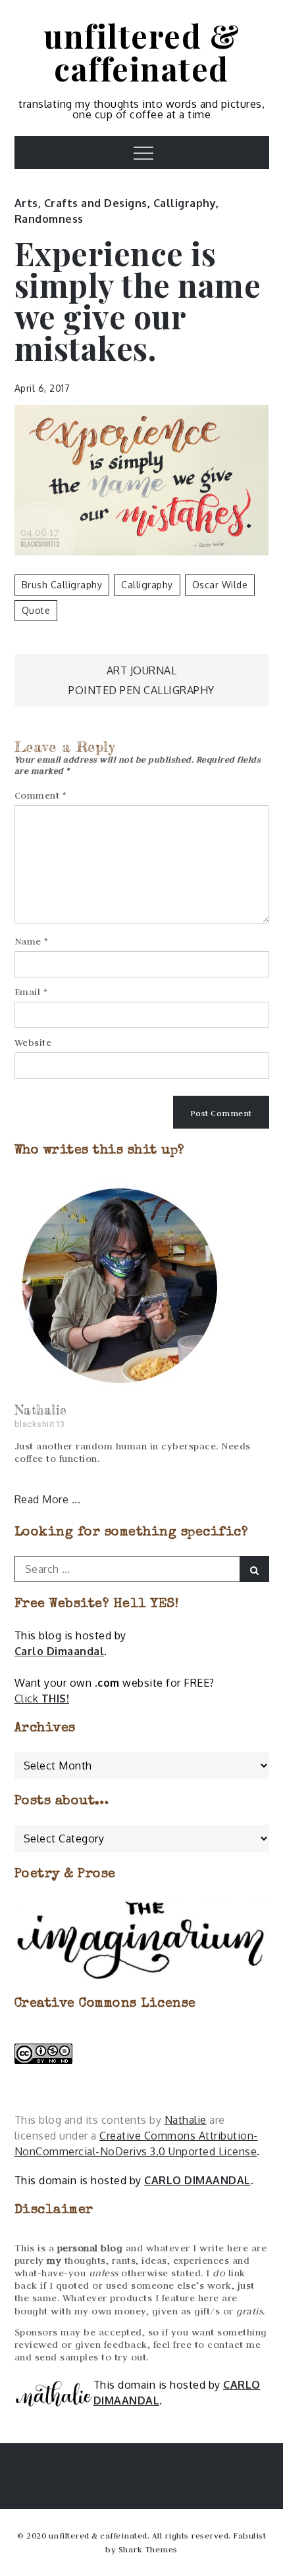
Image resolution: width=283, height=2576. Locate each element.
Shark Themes (148, 2549)
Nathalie (186, 2120)
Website (33, 1042)
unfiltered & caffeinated (141, 52)
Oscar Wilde (220, 585)
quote (36, 610)
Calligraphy (185, 203)
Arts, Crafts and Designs (81, 203)
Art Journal (142, 670)
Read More (43, 1499)
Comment (41, 795)
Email (31, 992)
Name (32, 941)
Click (42, 1698)
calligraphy (147, 585)
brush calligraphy (62, 585)
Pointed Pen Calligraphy (141, 690)
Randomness (49, 219)
